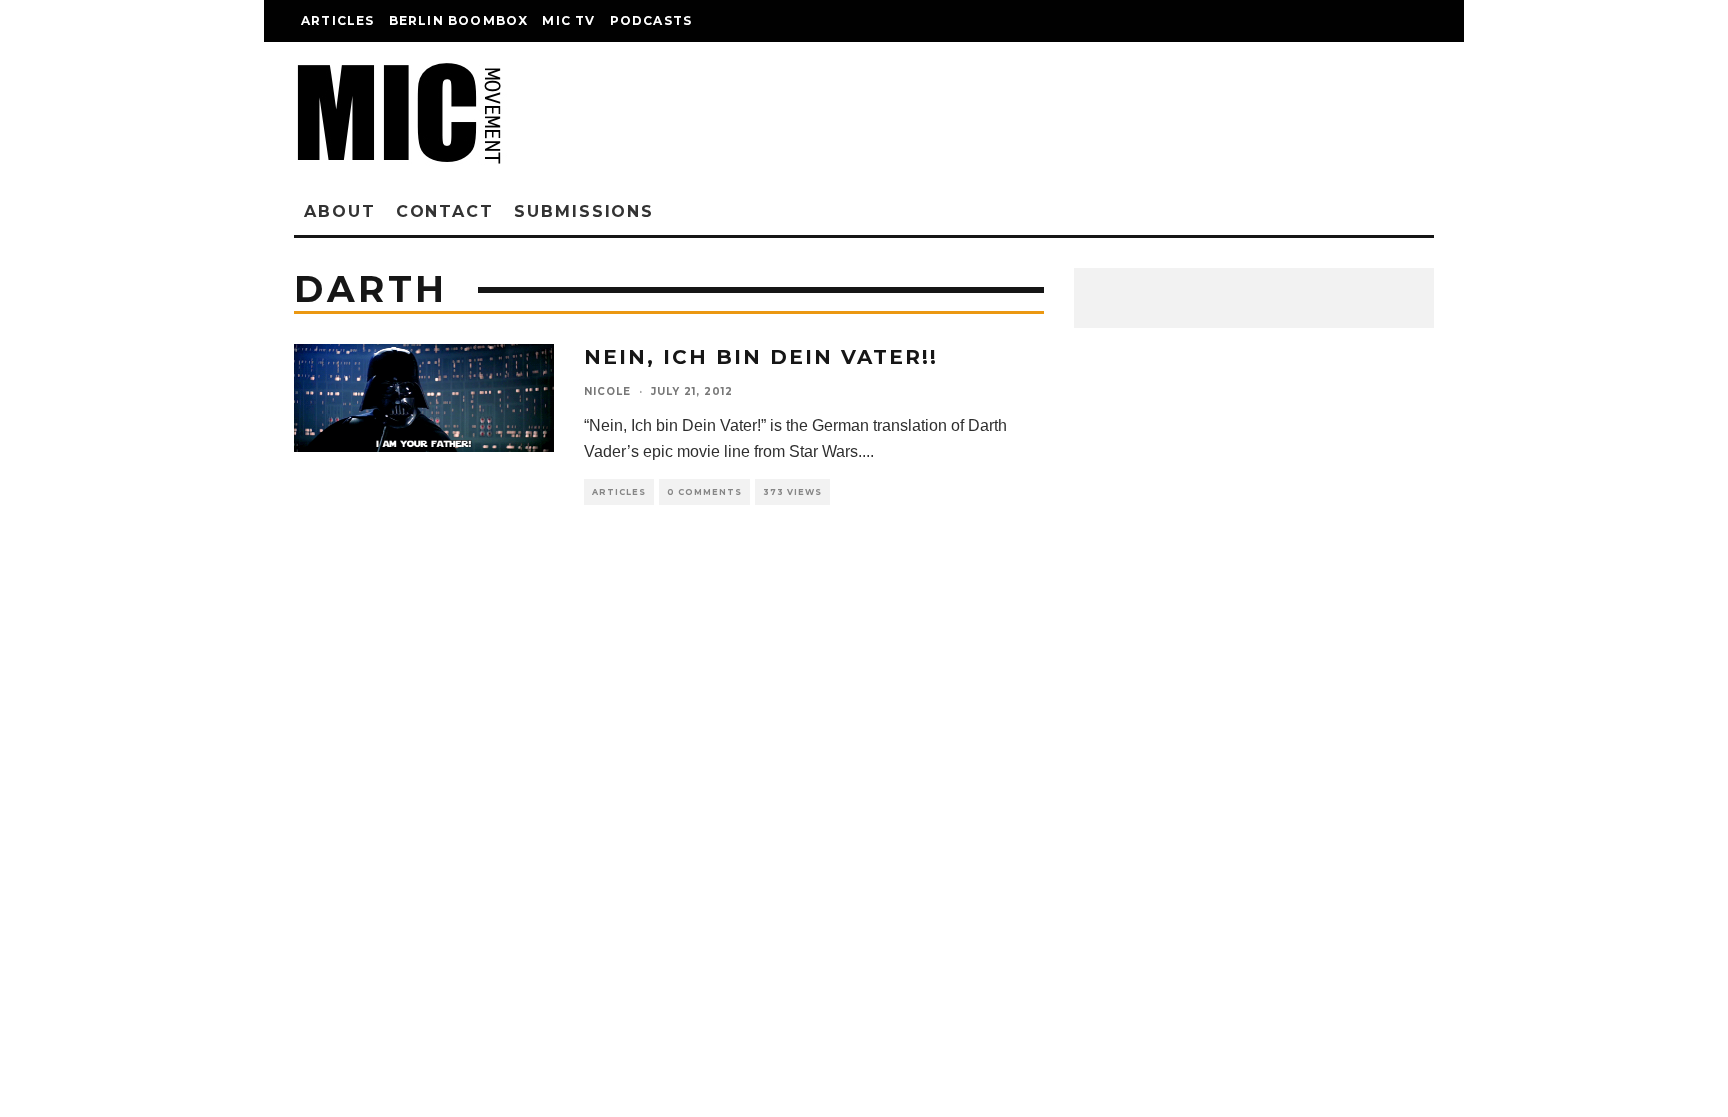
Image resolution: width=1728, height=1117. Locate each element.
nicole (607, 391)
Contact (445, 211)
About (340, 211)
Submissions (584, 211)
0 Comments (704, 492)
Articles (338, 20)
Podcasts (651, 20)
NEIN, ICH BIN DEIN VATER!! (761, 357)
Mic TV (568, 20)
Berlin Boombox (459, 20)
